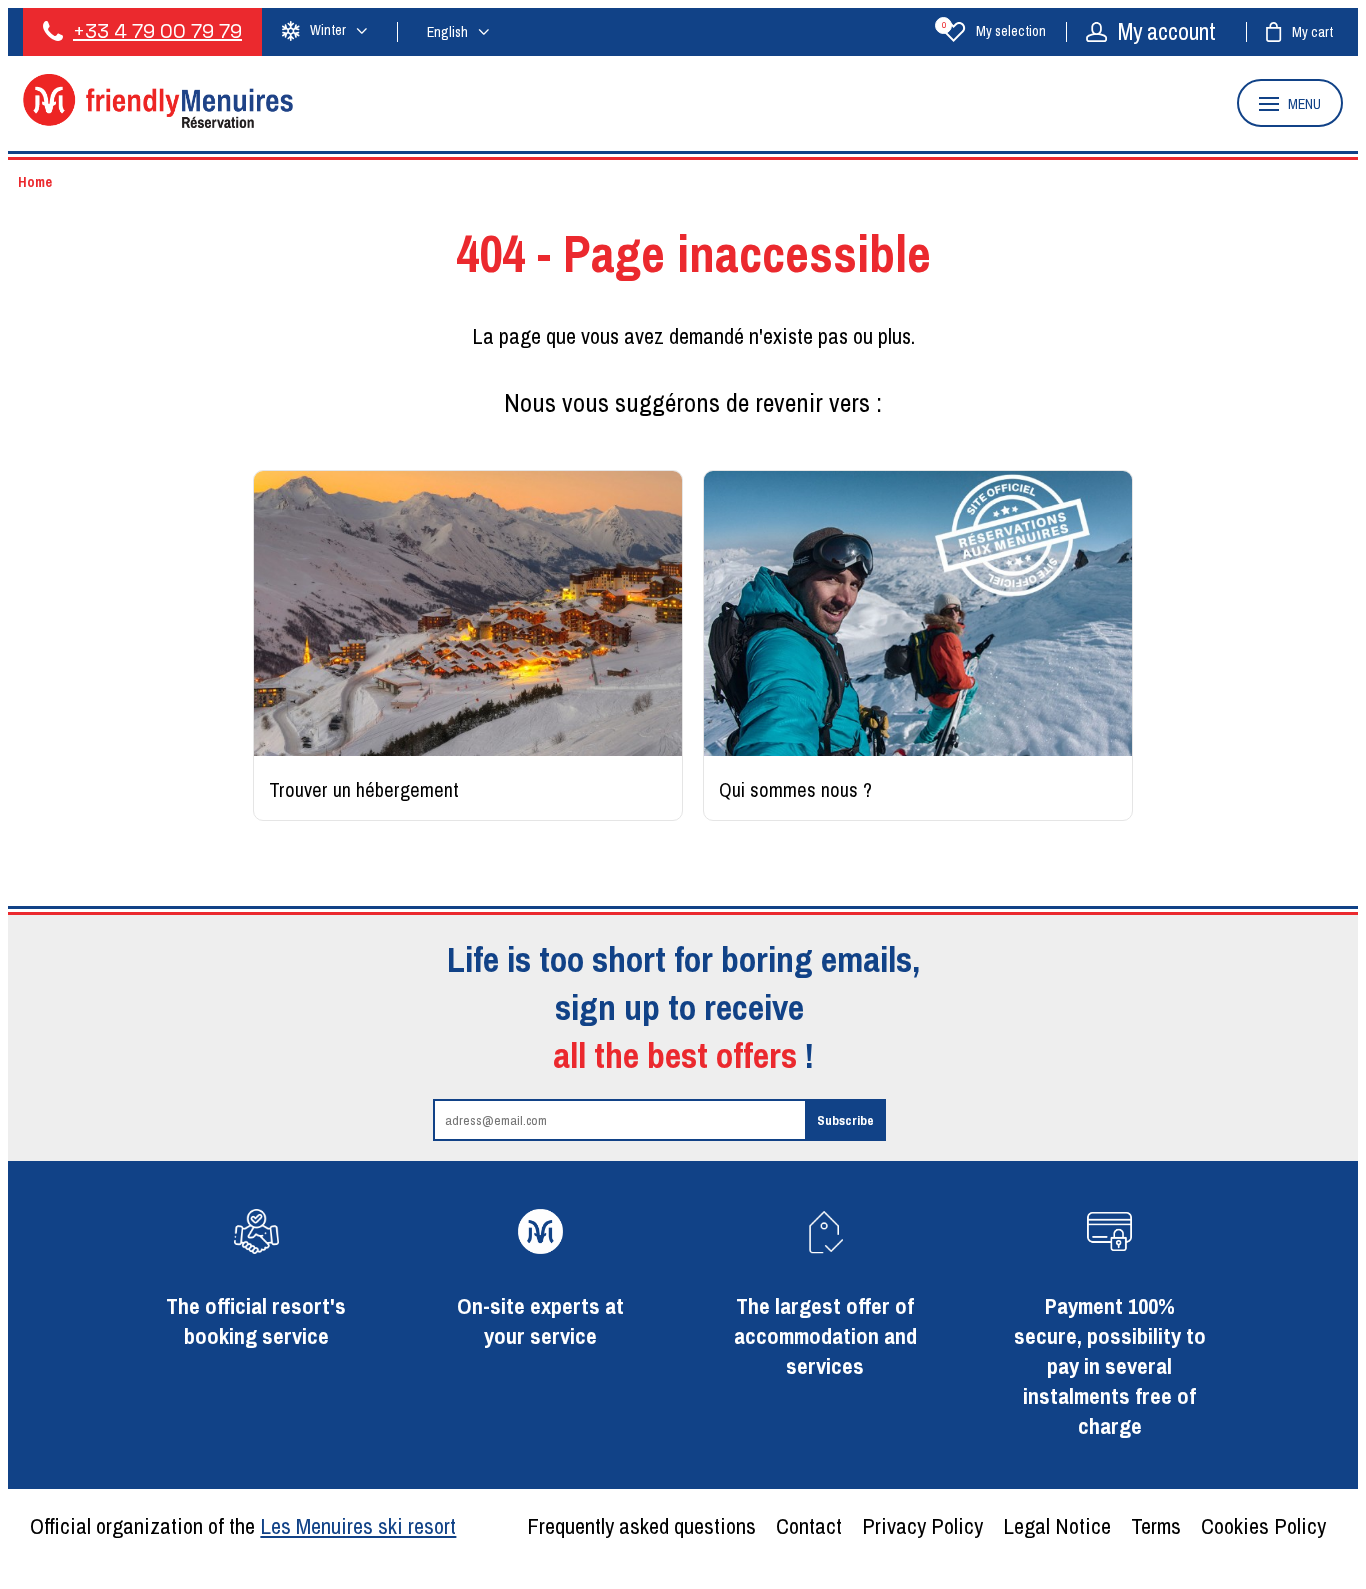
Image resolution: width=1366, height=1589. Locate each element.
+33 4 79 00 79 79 (157, 31)
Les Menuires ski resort (358, 1526)
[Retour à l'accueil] (158, 122)
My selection (994, 31)
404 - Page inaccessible (693, 253)
